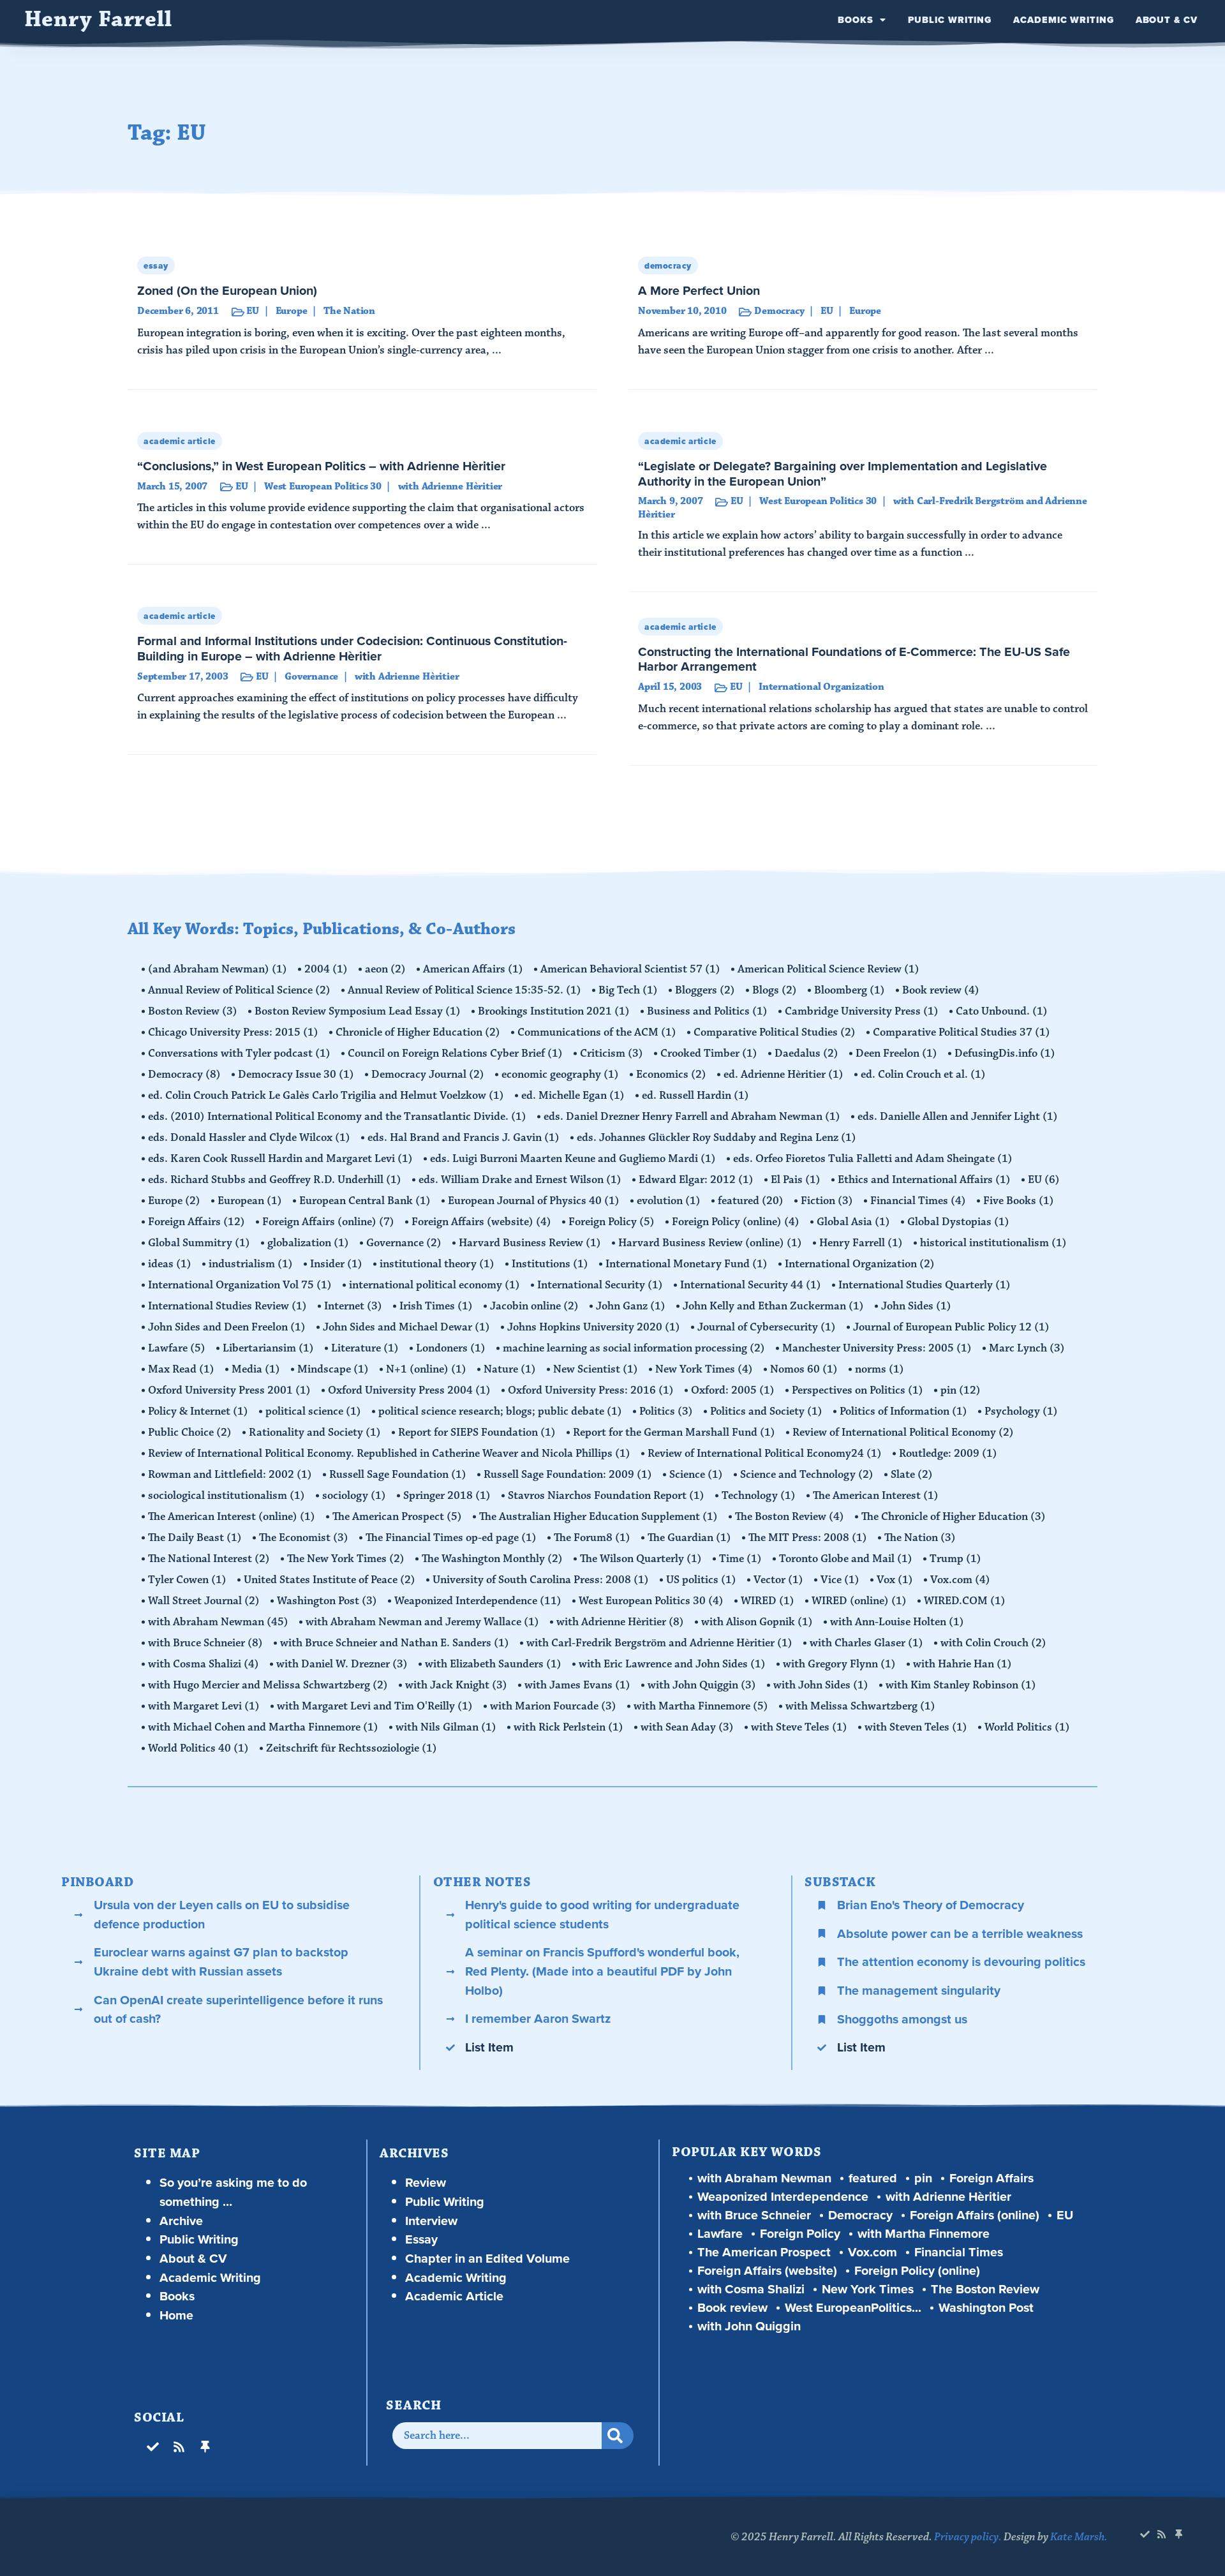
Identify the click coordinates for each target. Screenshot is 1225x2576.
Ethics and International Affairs (924, 1180)
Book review (941, 990)
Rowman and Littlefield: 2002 (230, 1475)
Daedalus (806, 1053)
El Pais (796, 1180)
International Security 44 (751, 1285)
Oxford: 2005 (733, 1390)
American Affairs (473, 969)
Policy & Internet (198, 1411)
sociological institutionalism (226, 1496)
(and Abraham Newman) (218, 969)
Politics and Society (766, 1411)
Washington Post (327, 1601)
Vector (778, 1580)
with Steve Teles (799, 1727)
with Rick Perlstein (568, 1727)
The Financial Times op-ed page (451, 1538)
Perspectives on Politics (857, 1390)
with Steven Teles (916, 1727)
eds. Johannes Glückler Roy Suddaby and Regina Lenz (716, 1138)
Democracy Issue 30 (296, 1075)
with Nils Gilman (446, 1727)
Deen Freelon (896, 1053)
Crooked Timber (709, 1053)
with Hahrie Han (962, 1664)
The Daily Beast (195, 1538)
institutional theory (437, 1264)
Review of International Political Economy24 (765, 1454)
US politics (701, 1580)
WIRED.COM (965, 1601)
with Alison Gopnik (757, 1622)
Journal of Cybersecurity (767, 1327)
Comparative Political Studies (775, 1032)
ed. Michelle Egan (573, 1096)
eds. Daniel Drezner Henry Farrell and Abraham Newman (692, 1117)
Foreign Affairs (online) (328, 1222)
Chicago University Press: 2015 (233, 1032)
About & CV (1167, 20)
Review (426, 2183)
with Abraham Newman (218, 1622)
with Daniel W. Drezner (342, 1664)
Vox (895, 1580)
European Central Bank (365, 1201)
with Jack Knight (456, 1685)
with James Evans (577, 1685)
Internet (353, 1306)
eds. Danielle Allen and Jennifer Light (958, 1117)
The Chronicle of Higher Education (954, 1517)
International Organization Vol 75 (240, 1285)
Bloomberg (850, 990)
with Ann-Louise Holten (897, 1622)
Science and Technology (807, 1475)
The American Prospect (397, 1517)
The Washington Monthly (492, 1559)
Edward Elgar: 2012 (696, 1180)
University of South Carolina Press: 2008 (541, 1580)
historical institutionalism (993, 1243)
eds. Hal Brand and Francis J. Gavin (464, 1138)
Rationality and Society (315, 1433)
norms (880, 1369)
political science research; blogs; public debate (500, 1411)
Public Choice (190, 1433)
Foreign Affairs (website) (481, 1222)
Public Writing (950, 20)
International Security (600, 1285)
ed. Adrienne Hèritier (783, 1075)
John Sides (916, 1306)
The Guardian (689, 1538)
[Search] (618, 2436)
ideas (170, 1264)
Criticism (612, 1053)
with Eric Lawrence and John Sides (672, 1664)
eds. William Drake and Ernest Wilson (520, 1180)
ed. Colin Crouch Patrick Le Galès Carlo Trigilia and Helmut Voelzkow (326, 1096)
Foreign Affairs (197, 1222)
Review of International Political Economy (903, 1433)
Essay (421, 2239)
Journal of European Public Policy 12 (951, 1327)
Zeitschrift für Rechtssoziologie (352, 1748)
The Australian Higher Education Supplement (598, 1517)
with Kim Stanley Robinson (961, 1685)
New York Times (704, 1369)
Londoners (451, 1348)
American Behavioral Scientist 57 (630, 969)
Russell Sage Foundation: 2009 (568, 1475)
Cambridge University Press (862, 1011)
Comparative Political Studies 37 (961, 1032)
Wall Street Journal (204, 1601)
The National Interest (209, 1559)
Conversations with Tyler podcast (239, 1053)
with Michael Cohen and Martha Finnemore (263, 1727)
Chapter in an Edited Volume (487, 2259)
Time (740, 1559)
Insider (336, 1264)
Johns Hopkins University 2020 (594, 1327)
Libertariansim (268, 1348)
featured (751, 1201)
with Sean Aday (687, 1727)
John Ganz (631, 1306)
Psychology (1021, 1411)
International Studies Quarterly (924, 1285)
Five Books (1019, 1201)
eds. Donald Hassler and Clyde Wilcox (249, 1138)
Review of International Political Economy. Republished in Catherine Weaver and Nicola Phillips (389, 1454)
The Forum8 (592, 1538)
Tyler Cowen (187, 1580)
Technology (759, 1496)
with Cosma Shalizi (204, 1664)
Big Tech (628, 990)
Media (256, 1369)
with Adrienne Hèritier (620, 1622)
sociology (354, 1496)
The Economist (304, 1538)
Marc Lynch (1027, 1348)
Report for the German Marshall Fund (674, 1433)
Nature (510, 1369)
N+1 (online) (426, 1369)
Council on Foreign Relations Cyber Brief (455, 1053)
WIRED (768, 1601)
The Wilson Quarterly (641, 1559)
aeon (385, 969)
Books (856, 20)
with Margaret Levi (204, 1706)
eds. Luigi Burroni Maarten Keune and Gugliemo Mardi (573, 1159)
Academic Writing (1063, 20)
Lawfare (177, 1348)
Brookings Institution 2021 (554, 1011)
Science (696, 1475)
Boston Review (193, 1011)
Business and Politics (707, 1011)
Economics (671, 1075)
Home (176, 2315)
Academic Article (454, 2296)
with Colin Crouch (993, 1643)
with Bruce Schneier (205, 1643)
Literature (365, 1348)
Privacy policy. (968, 2537)
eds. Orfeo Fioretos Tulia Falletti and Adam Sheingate (873, 1159)
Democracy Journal (428, 1075)
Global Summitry (199, 1243)
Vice (840, 1580)
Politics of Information (903, 1411)
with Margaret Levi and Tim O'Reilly (375, 1706)
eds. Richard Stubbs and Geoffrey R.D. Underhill (275, 1180)
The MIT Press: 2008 (808, 1538)
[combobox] (497, 2436)
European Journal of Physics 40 (534, 1201)
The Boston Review (790, 1517)
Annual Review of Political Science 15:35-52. (464, 990)
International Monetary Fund (687, 1264)
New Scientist (596, 1369)
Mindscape (333, 1369)
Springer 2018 (447, 1496)
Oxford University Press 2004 (409, 1390)
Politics (666, 1411)
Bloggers (705, 990)
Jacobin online (534, 1306)
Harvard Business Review (530, 1243)
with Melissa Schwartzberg (860, 1706)
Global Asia (853, 1222)
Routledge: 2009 (948, 1454)
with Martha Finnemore (701, 1706)
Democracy (184, 1075)
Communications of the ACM (597, 1032)
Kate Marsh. (1079, 2537)
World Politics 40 (198, 1748)
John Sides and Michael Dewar (406, 1327)
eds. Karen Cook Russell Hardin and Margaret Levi (280, 1159)
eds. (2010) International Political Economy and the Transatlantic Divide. (337, 1117)
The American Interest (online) (232, 1517)
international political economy (434, 1285)
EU (1044, 1180)
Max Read (181, 1369)
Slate (912, 1475)
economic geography (560, 1075)
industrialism (251, 1264)
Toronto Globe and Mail (846, 1559)
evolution (669, 1201)
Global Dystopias (958, 1222)
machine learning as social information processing (634, 1348)
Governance (404, 1243)
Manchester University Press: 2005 (877, 1348)
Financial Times (918, 1201)
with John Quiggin (702, 1685)
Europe (174, 1201)
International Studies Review (227, 1306)
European (250, 1201)
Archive (181, 2221)
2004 (326, 969)
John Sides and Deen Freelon (227, 1327)
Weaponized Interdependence (478, 1601)
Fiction (827, 1201)
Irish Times (436, 1306)
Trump (955, 1559)
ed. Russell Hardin (695, 1096)
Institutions (550, 1264)
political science (313, 1411)
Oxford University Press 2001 (229, 1390)
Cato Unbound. (1002, 1011)
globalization (308, 1243)
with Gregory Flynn (839, 1664)
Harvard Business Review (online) (710, 1243)
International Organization (860, 1264)
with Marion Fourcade (553, 1706)
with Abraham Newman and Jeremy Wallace (422, 1622)
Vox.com (960, 1580)
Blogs (775, 990)
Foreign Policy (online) (736, 1222)
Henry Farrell (98, 19)
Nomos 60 (804, 1369)
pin (961, 1390)
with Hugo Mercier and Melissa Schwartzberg (268, 1685)
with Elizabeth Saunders (493, 1664)
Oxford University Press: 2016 (591, 1390)
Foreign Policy (612, 1222)
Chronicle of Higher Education (418, 1032)
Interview (431, 2221)
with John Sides (821, 1685)
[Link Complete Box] (362, 318)
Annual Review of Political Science (239, 990)
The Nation (920, 1538)
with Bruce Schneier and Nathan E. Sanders (395, 1643)
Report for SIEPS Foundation (477, 1433)
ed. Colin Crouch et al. (923, 1075)
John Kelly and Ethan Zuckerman (773, 1306)
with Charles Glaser (866, 1643)
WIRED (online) (859, 1601)
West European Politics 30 (651, 1601)
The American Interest (876, 1496)
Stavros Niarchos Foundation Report (606, 1496)
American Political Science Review (828, 969)
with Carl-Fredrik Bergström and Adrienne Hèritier (659, 1643)
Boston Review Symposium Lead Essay (358, 1011)
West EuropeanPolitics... (853, 2308)
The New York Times (346, 1559)
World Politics (1027, 1727)
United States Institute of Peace (330, 1580)
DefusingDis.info (1005, 1053)
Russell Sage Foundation (398, 1475)
